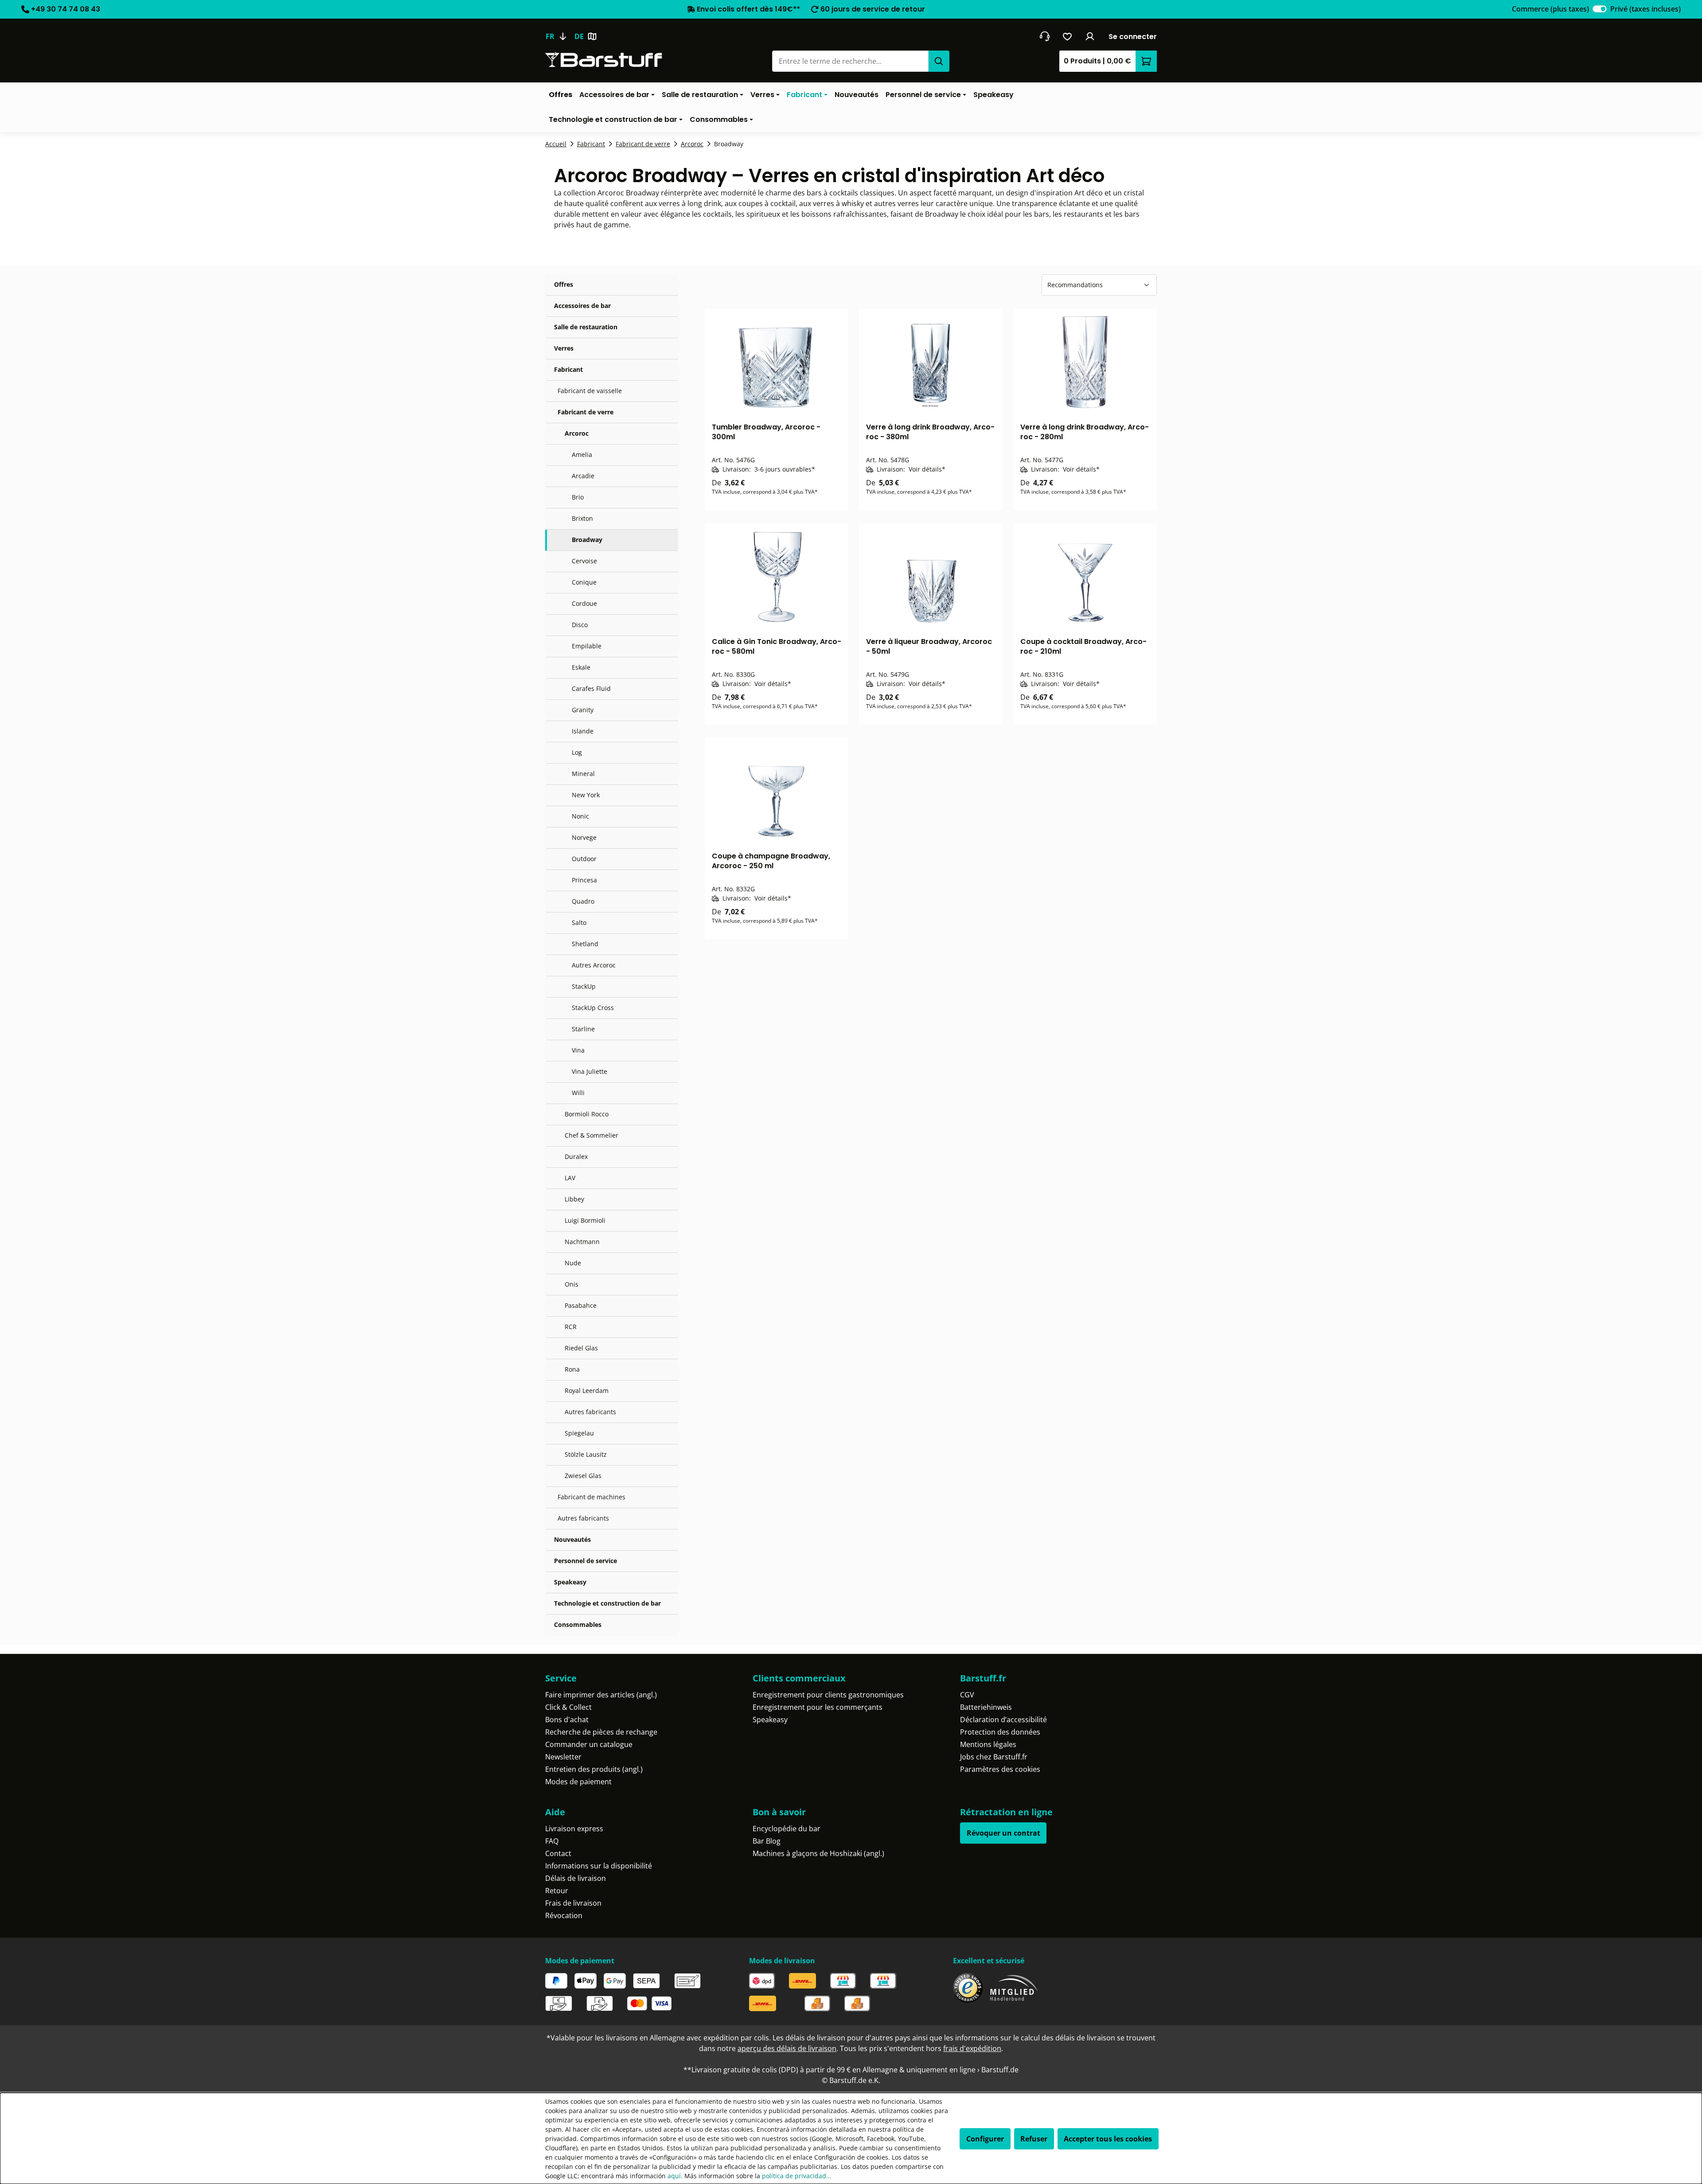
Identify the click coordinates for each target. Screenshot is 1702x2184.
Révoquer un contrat (1003, 1833)
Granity (583, 710)
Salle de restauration (586, 327)
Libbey (574, 1199)
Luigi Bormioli (585, 1220)
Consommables (578, 1624)
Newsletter (563, 1757)
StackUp (584, 986)
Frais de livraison (573, 1903)
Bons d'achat (567, 1720)
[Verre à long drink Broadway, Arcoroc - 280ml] (1085, 362)
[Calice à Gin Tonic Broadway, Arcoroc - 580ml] (777, 577)
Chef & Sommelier (591, 1135)
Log (577, 752)
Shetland (585, 944)
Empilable (587, 646)
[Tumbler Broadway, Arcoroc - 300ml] (777, 362)
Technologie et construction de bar (607, 1603)
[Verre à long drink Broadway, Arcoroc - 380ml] (931, 362)
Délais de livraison (576, 1878)
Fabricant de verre (586, 412)
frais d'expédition (972, 2048)
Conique (584, 582)
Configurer (985, 2139)
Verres (564, 348)
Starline (583, 1029)
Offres (564, 284)
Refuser (1034, 2139)
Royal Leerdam (587, 1390)
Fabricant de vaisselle (590, 391)
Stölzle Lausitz (586, 1454)
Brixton (582, 518)
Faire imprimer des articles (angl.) (601, 1695)
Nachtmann (582, 1242)
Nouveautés (572, 1539)
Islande (583, 731)
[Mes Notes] (1068, 36)
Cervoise (584, 561)
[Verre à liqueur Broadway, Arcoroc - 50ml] (931, 577)
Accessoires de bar (582, 306)
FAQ (552, 1841)
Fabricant (568, 369)
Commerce (1550, 9)
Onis (572, 1284)
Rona (572, 1369)
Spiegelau (579, 1433)
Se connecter (1133, 37)
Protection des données (1000, 1732)
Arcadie (583, 476)
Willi (578, 1093)
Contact (558, 1853)
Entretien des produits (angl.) (594, 1769)
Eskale (581, 667)
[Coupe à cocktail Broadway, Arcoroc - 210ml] (1085, 577)
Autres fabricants (590, 1412)
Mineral (583, 774)
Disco (580, 625)
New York (586, 795)
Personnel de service (586, 1561)
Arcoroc (577, 433)
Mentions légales (988, 1744)
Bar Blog (767, 1841)
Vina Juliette (589, 1071)
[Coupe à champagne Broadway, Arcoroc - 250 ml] (777, 791)
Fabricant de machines (591, 1497)
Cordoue (584, 603)
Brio (578, 497)
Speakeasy (570, 1582)
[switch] (1600, 9)
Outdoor (584, 859)
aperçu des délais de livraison (787, 2048)
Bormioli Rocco (587, 1114)
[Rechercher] (939, 61)
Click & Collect (568, 1707)
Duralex (576, 1156)
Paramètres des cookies (1000, 1769)
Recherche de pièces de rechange (601, 1732)
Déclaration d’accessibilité (1003, 1720)
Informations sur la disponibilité (599, 1866)
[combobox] (850, 61)
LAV (570, 1178)
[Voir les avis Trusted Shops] (968, 1988)
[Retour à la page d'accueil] (604, 60)
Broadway (587, 540)
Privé (1645, 9)
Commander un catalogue (589, 1744)
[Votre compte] (1090, 36)
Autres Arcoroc (594, 965)
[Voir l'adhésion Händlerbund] (1014, 1988)
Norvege (584, 837)
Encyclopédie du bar (787, 1829)
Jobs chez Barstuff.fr (994, 1757)
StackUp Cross (593, 1008)
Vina (578, 1050)
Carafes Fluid (591, 688)
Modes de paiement (578, 1782)
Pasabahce (581, 1305)
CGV (967, 1695)
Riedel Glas (581, 1348)
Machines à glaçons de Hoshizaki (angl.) (818, 1853)
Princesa (584, 880)
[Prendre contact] (1044, 36)
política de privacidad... (797, 2176)
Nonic (580, 816)
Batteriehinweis (986, 1707)
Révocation (564, 1915)
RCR (571, 1327)
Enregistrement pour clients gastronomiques (828, 1695)
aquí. (675, 2176)
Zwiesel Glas (583, 1476)
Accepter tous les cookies (1108, 2139)
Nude (573, 1263)
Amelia (582, 454)
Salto (579, 922)
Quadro (583, 901)
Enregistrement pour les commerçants (818, 1707)
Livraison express (574, 1829)
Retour (557, 1891)
